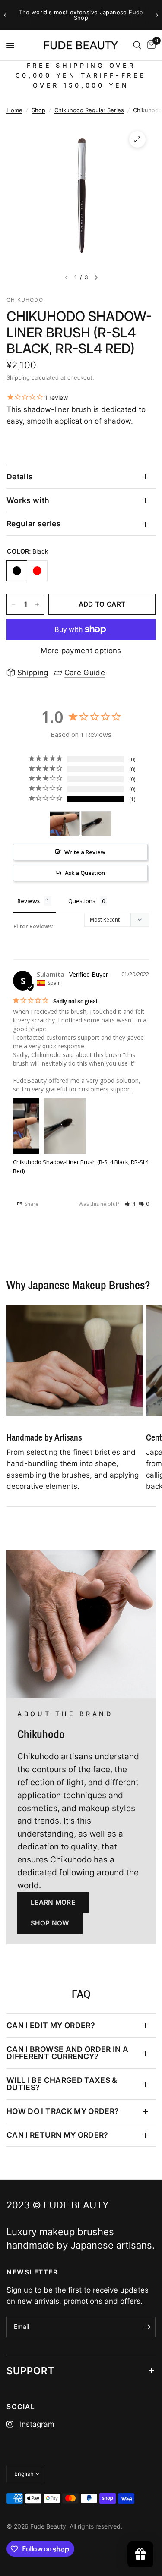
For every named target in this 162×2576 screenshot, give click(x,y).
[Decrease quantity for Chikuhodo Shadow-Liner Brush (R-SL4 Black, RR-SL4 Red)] (13, 604)
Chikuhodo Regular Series (89, 110)
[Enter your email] (147, 2327)
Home (14, 110)
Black (17, 571)
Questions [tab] (82, 901)
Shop (38, 110)
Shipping (18, 377)
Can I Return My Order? (57, 2135)
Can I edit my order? (51, 2025)
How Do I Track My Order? (63, 2111)
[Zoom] (137, 139)
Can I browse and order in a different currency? (68, 2053)
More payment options (81, 651)
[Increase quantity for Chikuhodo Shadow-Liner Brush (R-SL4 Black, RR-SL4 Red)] (37, 604)
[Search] (137, 45)
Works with (28, 500)
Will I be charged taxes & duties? (62, 2084)
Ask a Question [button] (85, 873)
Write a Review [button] (85, 852)
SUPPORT (30, 2371)
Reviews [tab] (29, 901)
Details (20, 477)
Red (37, 571)
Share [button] (31, 1204)
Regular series (34, 524)
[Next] (96, 277)
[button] (130, 1204)
